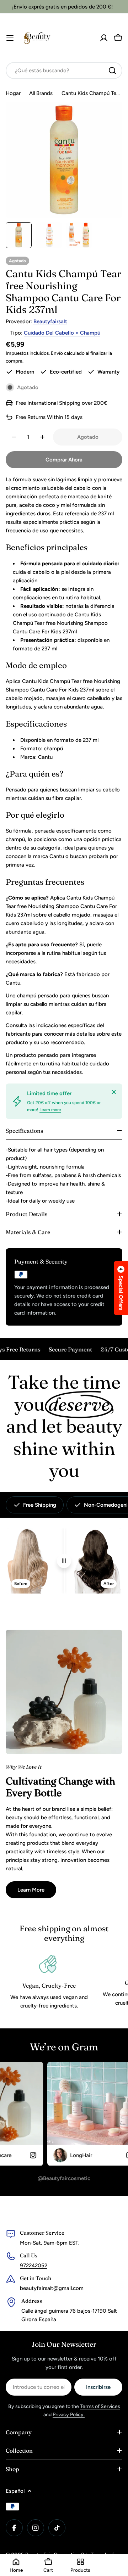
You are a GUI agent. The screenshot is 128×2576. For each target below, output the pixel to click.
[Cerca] (114, 1092)
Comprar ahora (64, 460)
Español (15, 2491)
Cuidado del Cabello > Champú (62, 333)
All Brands (41, 93)
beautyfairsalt (50, 321)
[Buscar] (112, 71)
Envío (57, 353)
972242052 (34, 2266)
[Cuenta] (104, 38)
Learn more (50, 1110)
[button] (121, 1288)
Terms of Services (100, 2406)
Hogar (13, 93)
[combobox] (64, 71)
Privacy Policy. (69, 2415)
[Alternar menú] (10, 38)
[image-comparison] (64, 1561)
